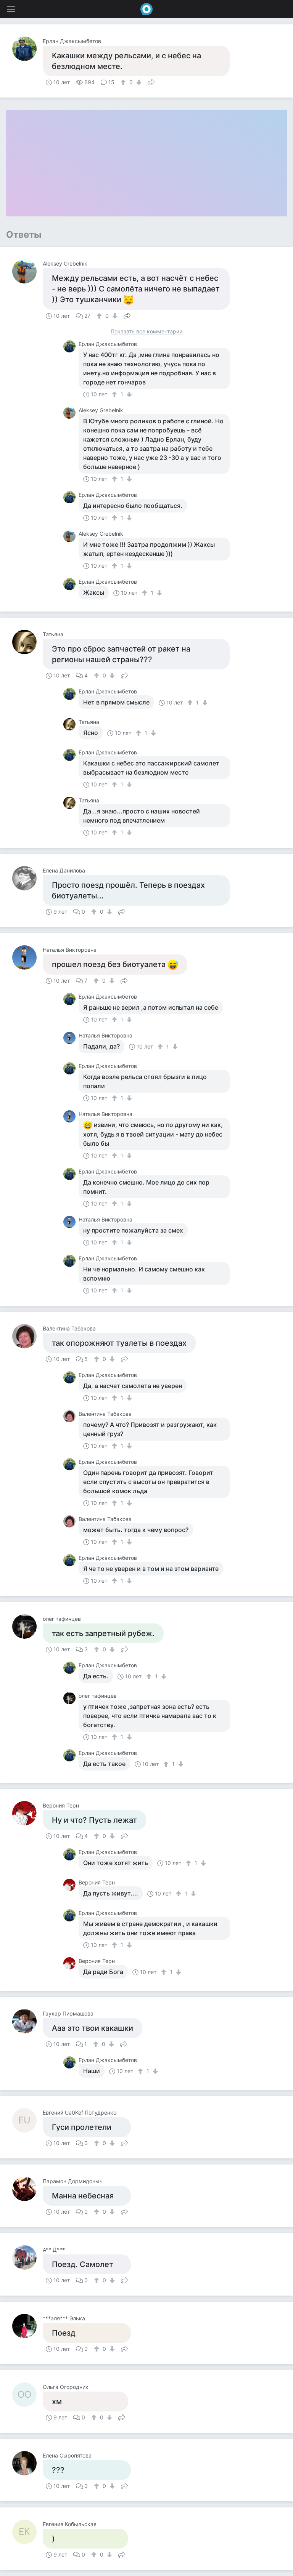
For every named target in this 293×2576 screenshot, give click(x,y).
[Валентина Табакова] (27, 1336)
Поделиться (151, 82)
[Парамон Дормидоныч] (27, 2189)
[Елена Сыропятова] (27, 2463)
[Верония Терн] (27, 1813)
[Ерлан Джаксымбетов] (27, 49)
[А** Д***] (27, 2257)
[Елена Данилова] (27, 878)
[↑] (124, 82)
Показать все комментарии (146, 332)
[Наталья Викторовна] (27, 957)
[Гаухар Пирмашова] (27, 2021)
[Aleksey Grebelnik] (27, 271)
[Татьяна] (27, 642)
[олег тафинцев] (27, 1627)
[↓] (138, 82)
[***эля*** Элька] (27, 2326)
